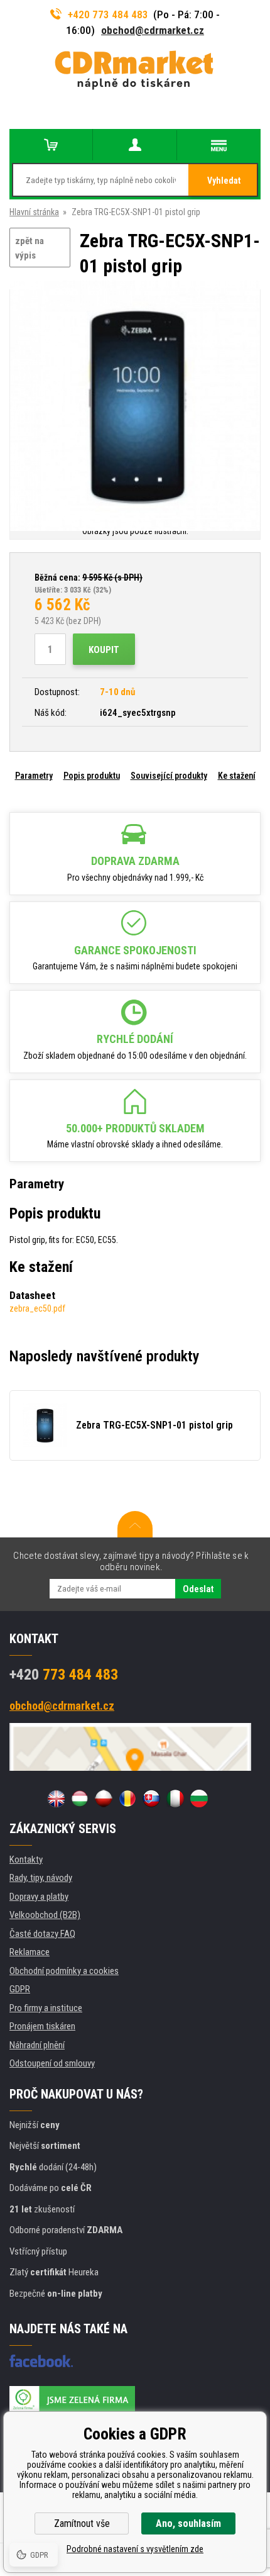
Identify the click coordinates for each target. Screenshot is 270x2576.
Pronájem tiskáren (42, 2026)
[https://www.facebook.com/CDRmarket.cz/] (41, 2361)
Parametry (34, 776)
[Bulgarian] (199, 1798)
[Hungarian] (80, 1798)
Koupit (104, 650)
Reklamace (30, 1952)
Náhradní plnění (37, 2045)
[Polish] (104, 1798)
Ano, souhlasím (188, 2523)
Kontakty (26, 1860)
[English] (56, 1798)
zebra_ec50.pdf (37, 1308)
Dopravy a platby (39, 1897)
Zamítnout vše (82, 2523)
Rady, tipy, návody (41, 1878)
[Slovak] (151, 1798)
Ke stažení (237, 776)
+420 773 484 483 (108, 14)
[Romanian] (127, 1798)
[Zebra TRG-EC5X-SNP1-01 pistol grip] (135, 407)
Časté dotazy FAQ (42, 1934)
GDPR (20, 1989)
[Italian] (175, 1798)
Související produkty (169, 776)
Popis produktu (92, 776)
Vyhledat (224, 181)
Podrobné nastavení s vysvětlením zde (135, 2549)
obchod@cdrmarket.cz (153, 30)
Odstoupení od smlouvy (52, 2063)
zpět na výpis (30, 248)
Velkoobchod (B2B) (45, 1915)
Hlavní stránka (34, 212)
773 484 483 (64, 1675)
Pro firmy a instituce (46, 2008)
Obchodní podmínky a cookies (64, 1971)
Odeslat (198, 1589)
